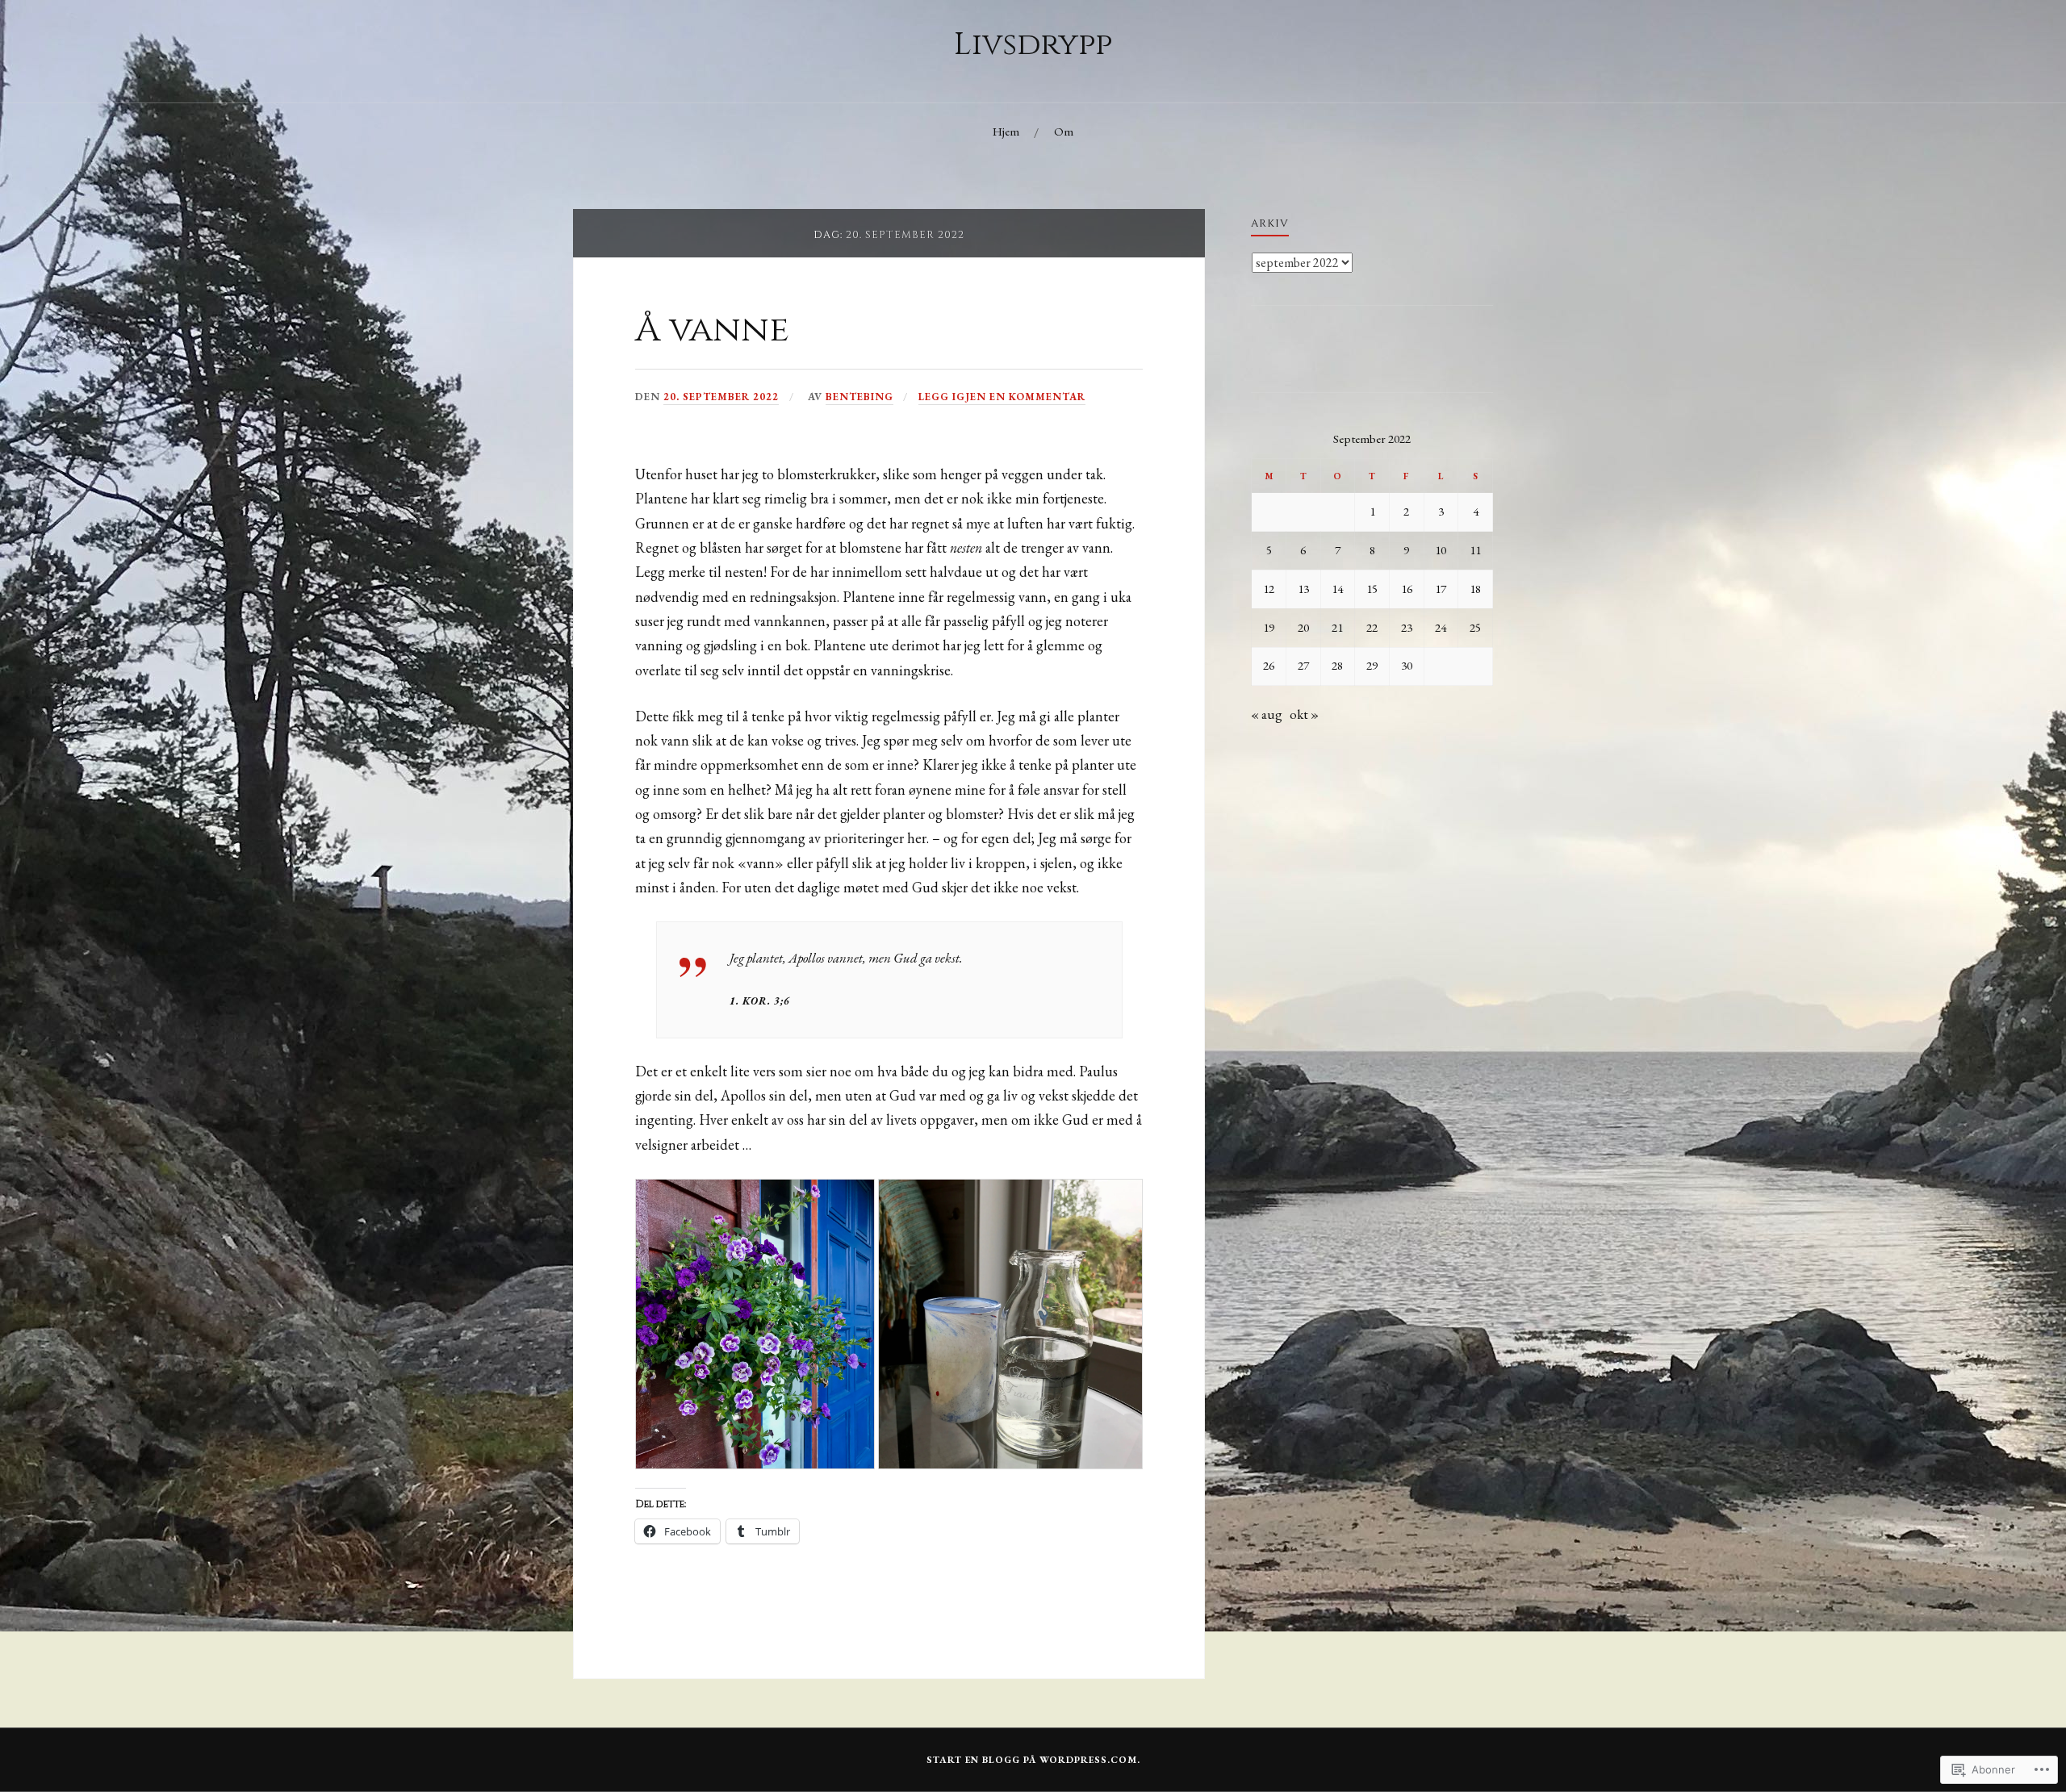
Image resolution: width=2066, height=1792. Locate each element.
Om (1064, 132)
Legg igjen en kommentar (1002, 397)
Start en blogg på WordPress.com (1032, 1760)
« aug (1267, 714)
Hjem (1006, 132)
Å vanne (712, 330)
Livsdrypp (1033, 45)
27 (1303, 666)
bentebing (859, 397)
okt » (1304, 714)
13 (1303, 589)
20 (1303, 628)
